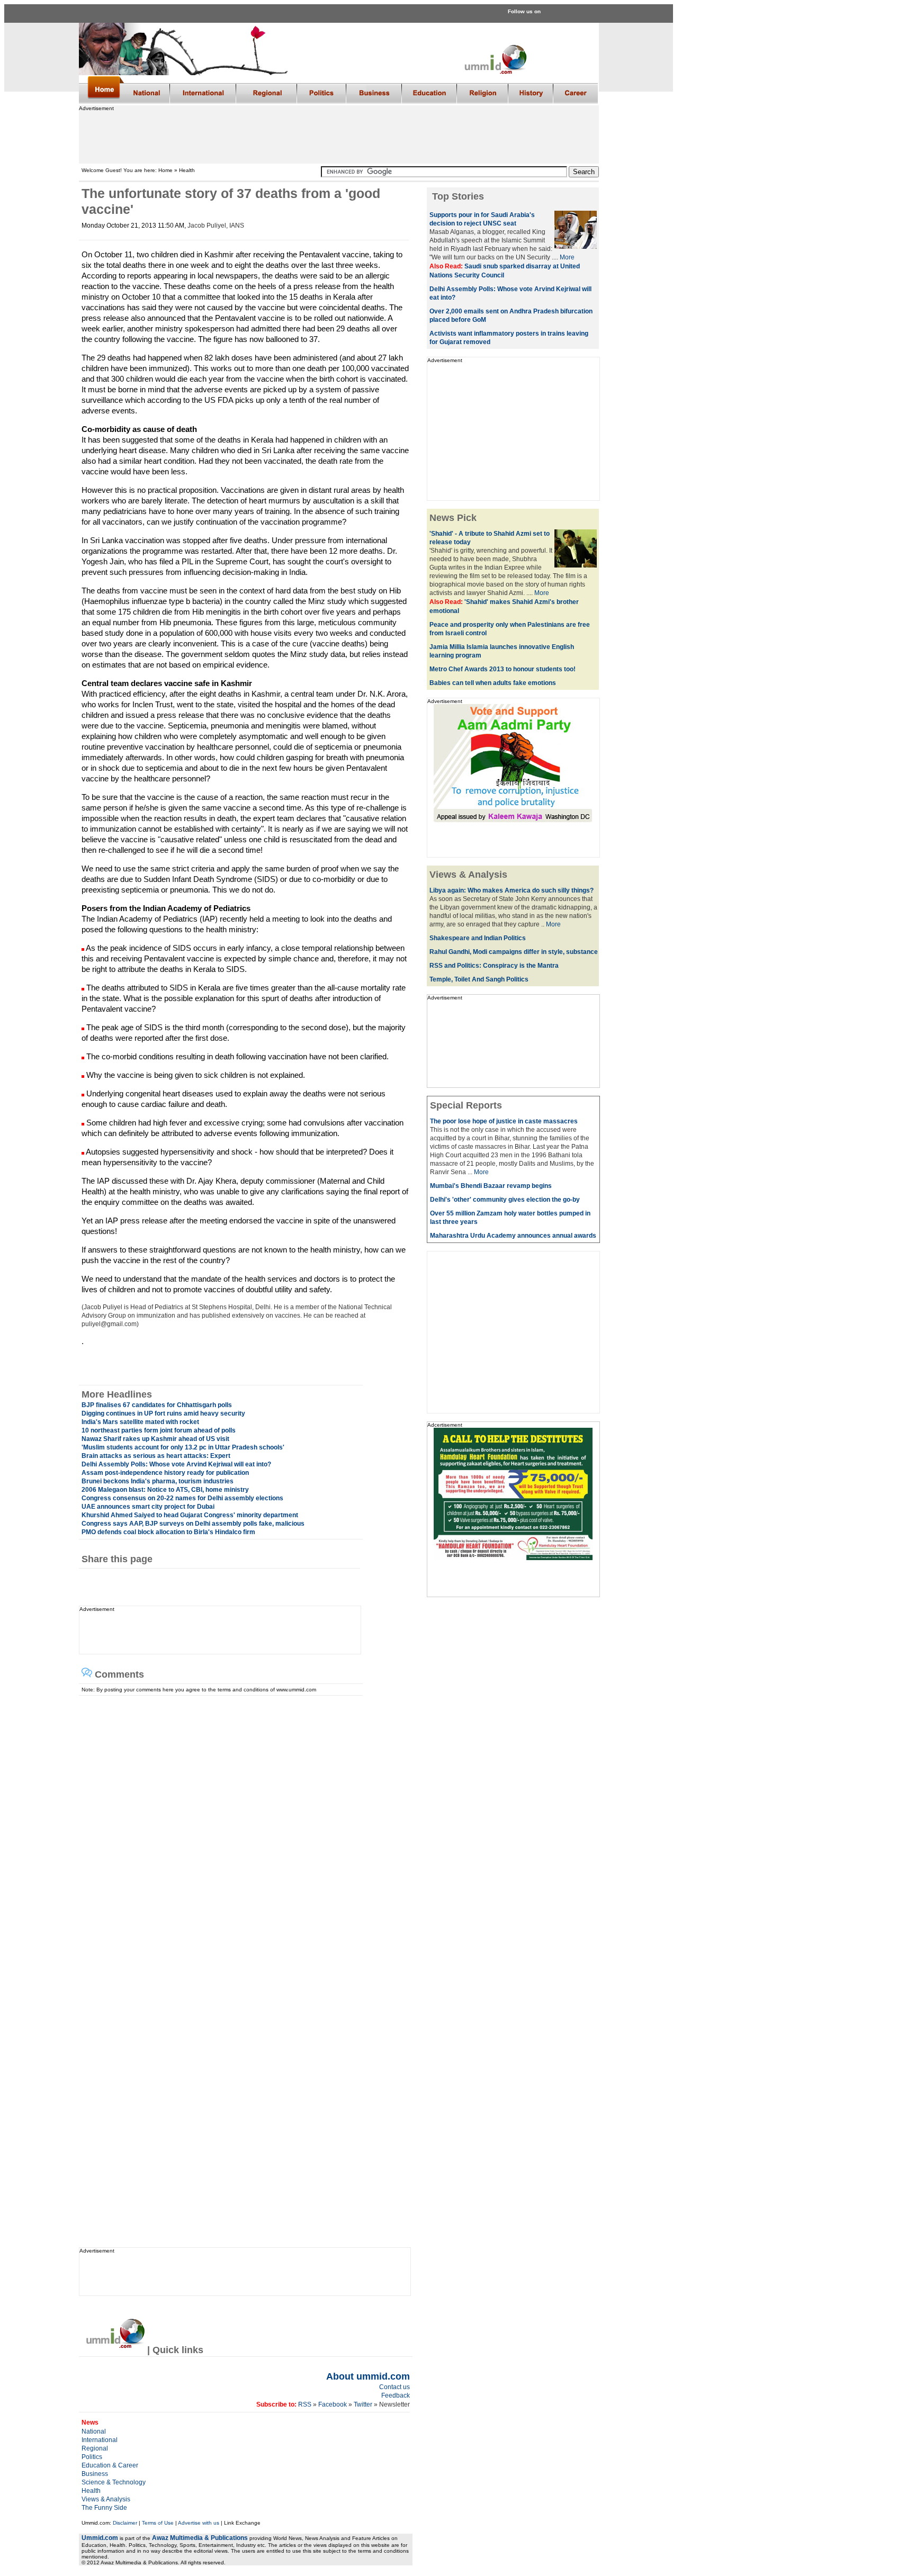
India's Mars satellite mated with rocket (140, 1422)
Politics (92, 2457)
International (100, 2440)
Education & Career (110, 2465)
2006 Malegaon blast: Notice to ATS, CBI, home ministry (165, 1490)
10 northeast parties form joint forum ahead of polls (159, 1430)
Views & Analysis (106, 2499)
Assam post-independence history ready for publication (165, 1473)
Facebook (333, 2404)
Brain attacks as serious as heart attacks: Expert (156, 1456)
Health (91, 2491)
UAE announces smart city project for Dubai (148, 1507)
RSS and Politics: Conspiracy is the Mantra (494, 966)
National (94, 2431)
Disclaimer (125, 2523)
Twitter (364, 2404)
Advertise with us (199, 2523)
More (567, 257)
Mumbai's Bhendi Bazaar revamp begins (491, 1186)
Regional (95, 2448)
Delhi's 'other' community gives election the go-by (505, 1200)
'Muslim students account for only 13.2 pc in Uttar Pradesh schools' (183, 1447)
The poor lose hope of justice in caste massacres (504, 1121)
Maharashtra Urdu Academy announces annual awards (513, 1236)
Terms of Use (158, 2523)
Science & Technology (114, 2482)
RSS (304, 2404)
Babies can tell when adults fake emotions (493, 683)
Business (95, 2474)
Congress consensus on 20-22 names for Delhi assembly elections (182, 1498)
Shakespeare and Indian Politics (478, 938)
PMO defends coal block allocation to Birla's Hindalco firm (168, 1532)
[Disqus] (241, 1828)
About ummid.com (368, 2376)
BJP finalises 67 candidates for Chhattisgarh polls (157, 1405)
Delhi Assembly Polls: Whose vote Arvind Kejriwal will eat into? (176, 1464)
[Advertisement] (338, 135)
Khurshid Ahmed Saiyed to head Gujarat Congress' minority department (190, 1515)
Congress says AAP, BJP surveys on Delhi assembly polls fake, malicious (193, 1524)
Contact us (394, 2387)
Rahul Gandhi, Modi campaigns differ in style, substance (514, 952)
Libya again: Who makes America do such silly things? (512, 890)
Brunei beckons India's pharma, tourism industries (158, 1481)
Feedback (396, 2395)
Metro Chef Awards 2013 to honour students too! (503, 669)
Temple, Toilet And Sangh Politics (479, 979)
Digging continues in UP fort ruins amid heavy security (163, 1413)
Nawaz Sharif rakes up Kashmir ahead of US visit (155, 1439)
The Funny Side (104, 2508)
